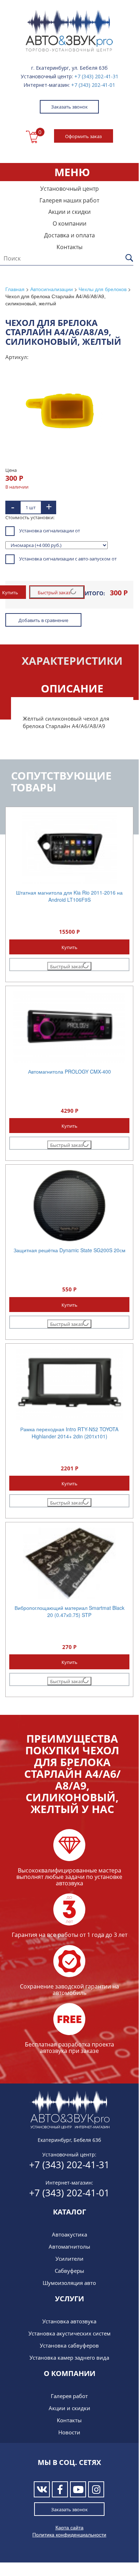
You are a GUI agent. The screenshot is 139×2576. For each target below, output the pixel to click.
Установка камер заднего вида (69, 2358)
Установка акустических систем (69, 2333)
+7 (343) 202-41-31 (96, 76)
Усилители (69, 2259)
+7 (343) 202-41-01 (93, 85)
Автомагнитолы (69, 2246)
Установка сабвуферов (69, 2345)
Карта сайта (69, 2527)
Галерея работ (69, 2396)
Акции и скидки (69, 212)
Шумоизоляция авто (69, 2283)
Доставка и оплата (69, 235)
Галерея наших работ (69, 200)
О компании (69, 223)
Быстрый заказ (54, 592)
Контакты (69, 247)
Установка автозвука (69, 2321)
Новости (69, 2432)
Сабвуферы (69, 2271)
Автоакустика (69, 2234)
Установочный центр (69, 189)
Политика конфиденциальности (69, 2534)
